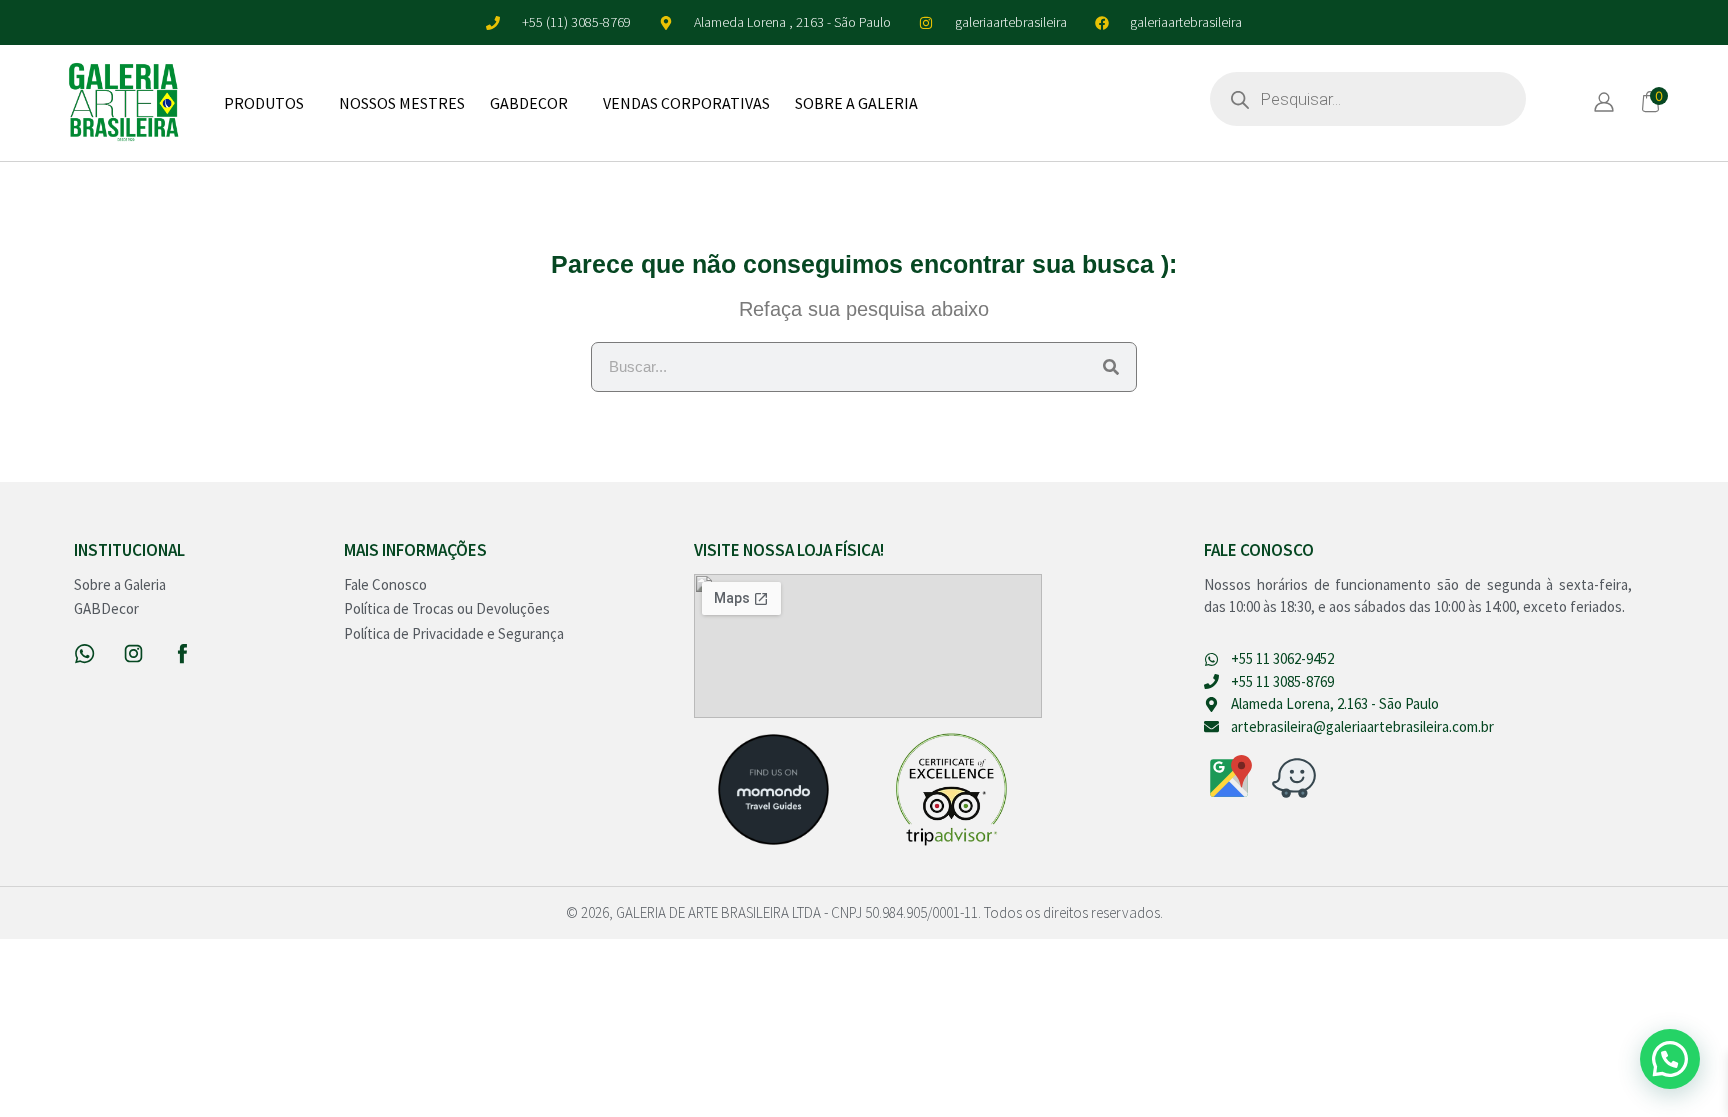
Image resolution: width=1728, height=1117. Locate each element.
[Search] (1111, 367)
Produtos (264, 103)
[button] (1670, 1059)
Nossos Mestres (402, 103)
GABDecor (529, 103)
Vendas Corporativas (686, 103)
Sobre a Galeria (856, 103)
